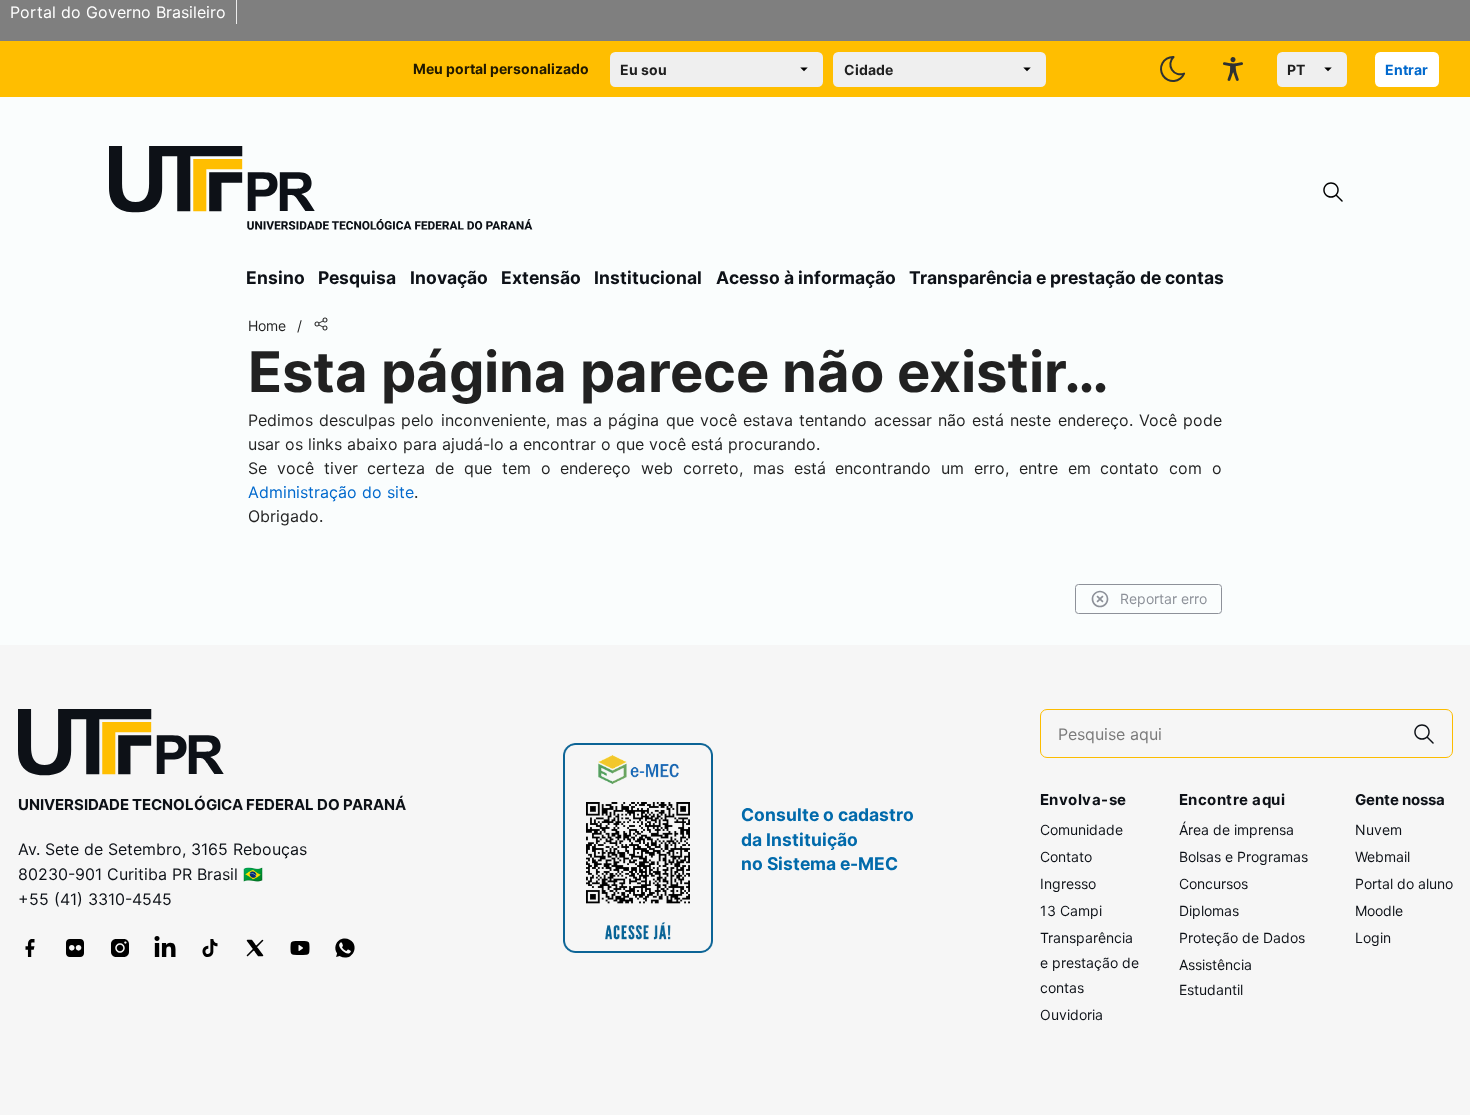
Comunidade (1081, 829)
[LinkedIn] (165, 948)
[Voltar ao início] (128, 746)
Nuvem (1378, 829)
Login (1373, 937)
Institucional (648, 277)
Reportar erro (1163, 598)
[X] (255, 948)
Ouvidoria (1071, 1014)
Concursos (1213, 883)
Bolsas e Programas (1243, 856)
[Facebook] (30, 948)
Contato (1066, 856)
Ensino (275, 277)
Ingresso (1068, 883)
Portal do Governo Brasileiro (118, 12)
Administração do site (331, 492)
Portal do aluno (1404, 883)
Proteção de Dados (1242, 937)
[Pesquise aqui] (1424, 733)
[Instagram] (120, 948)
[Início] (321, 192)
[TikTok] (210, 948)
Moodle (1379, 910)
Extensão (541, 277)
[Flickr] (75, 948)
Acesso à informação (806, 277)
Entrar (1406, 69)
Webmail (1382, 856)
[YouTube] (300, 948)
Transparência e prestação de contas (1066, 277)
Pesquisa (357, 277)
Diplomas (1209, 910)
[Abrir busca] (1333, 192)
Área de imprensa (1236, 829)
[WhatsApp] (345, 948)
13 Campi (1071, 910)
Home (267, 325)
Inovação (449, 277)
